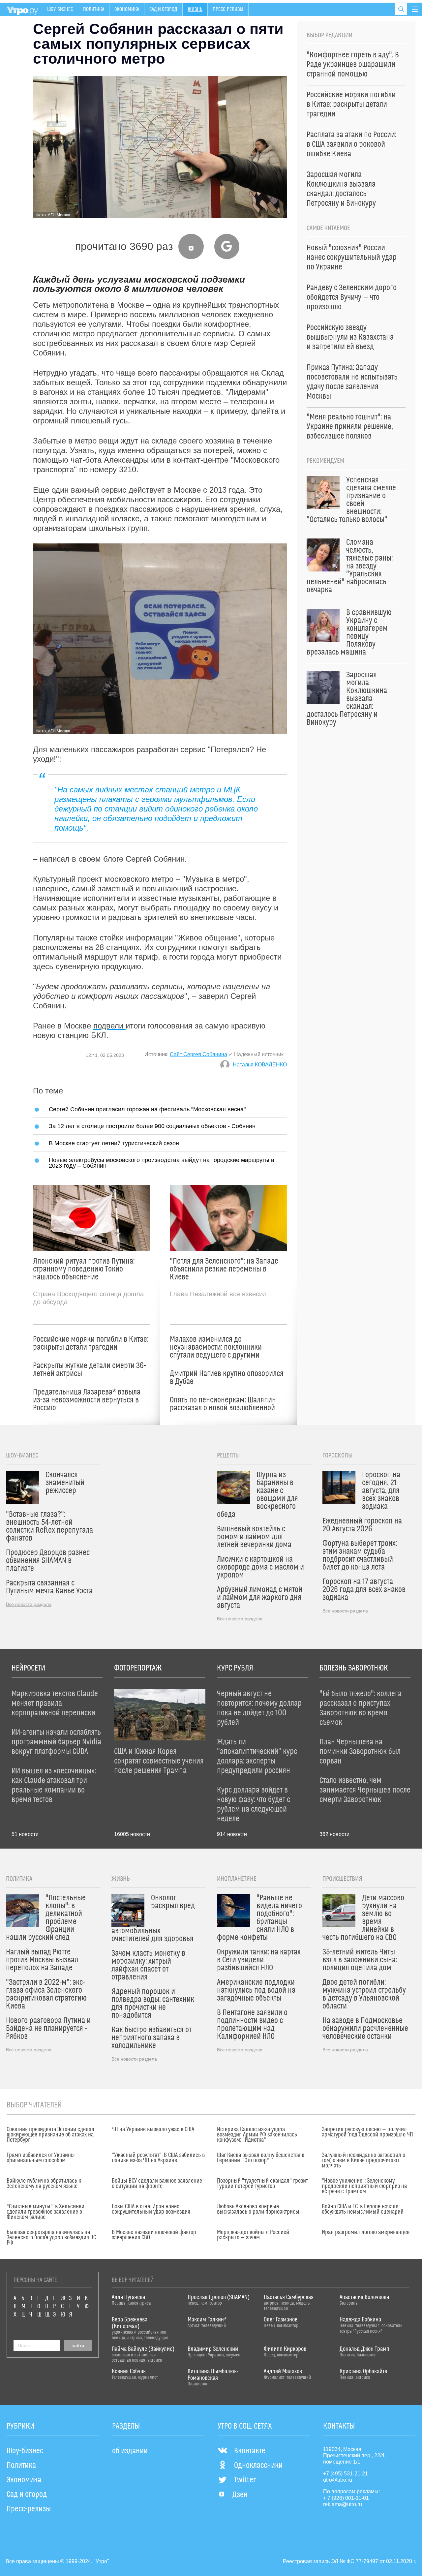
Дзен (240, 2495)
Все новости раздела (29, 1604)
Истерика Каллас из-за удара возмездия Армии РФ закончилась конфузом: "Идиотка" (257, 2135)
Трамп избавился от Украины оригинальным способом (41, 2158)
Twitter (245, 2480)
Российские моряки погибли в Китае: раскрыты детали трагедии (91, 1343)
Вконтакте (250, 2451)
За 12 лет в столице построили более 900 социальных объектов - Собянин (152, 1126)
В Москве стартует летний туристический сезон (114, 1143)
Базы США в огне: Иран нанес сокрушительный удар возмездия (151, 2209)
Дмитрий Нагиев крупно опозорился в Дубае (227, 1378)
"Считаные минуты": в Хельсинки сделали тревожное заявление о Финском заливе (45, 2212)
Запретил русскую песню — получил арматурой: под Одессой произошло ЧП (367, 2132)
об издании (130, 2451)
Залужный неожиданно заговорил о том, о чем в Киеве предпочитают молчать (363, 2161)
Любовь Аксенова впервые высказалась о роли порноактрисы (258, 2209)
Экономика (127, 9)
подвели (109, 1026)
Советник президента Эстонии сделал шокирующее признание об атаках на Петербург (50, 2135)
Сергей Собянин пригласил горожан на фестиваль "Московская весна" (147, 1109)
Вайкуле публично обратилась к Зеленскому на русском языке (44, 2184)
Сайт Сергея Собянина (198, 1054)
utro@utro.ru (338, 2480)
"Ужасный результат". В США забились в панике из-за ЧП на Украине (158, 2158)
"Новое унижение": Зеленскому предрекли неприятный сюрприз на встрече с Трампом (364, 2186)
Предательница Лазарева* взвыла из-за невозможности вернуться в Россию (87, 1400)
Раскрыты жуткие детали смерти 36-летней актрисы (90, 1370)
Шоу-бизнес (60, 9)
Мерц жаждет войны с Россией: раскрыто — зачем (254, 2235)
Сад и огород (163, 9)
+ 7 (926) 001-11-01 (346, 2498)
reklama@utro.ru (343, 2504)
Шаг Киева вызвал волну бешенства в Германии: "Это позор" (261, 2158)
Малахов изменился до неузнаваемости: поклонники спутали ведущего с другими (216, 1347)
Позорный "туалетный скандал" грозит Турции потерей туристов (262, 2184)
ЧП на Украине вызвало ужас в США (153, 2130)
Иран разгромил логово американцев (366, 2232)
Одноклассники (258, 2466)
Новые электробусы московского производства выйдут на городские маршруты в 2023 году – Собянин (162, 1163)
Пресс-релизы (228, 9)
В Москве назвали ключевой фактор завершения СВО (154, 2235)
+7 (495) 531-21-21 (346, 2474)
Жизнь (195, 9)
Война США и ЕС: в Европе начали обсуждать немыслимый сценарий (363, 2209)
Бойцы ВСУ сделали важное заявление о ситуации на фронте (157, 2184)
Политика (94, 9)
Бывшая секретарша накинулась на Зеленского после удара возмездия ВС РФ (51, 2238)
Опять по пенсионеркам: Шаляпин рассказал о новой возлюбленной (223, 1404)
